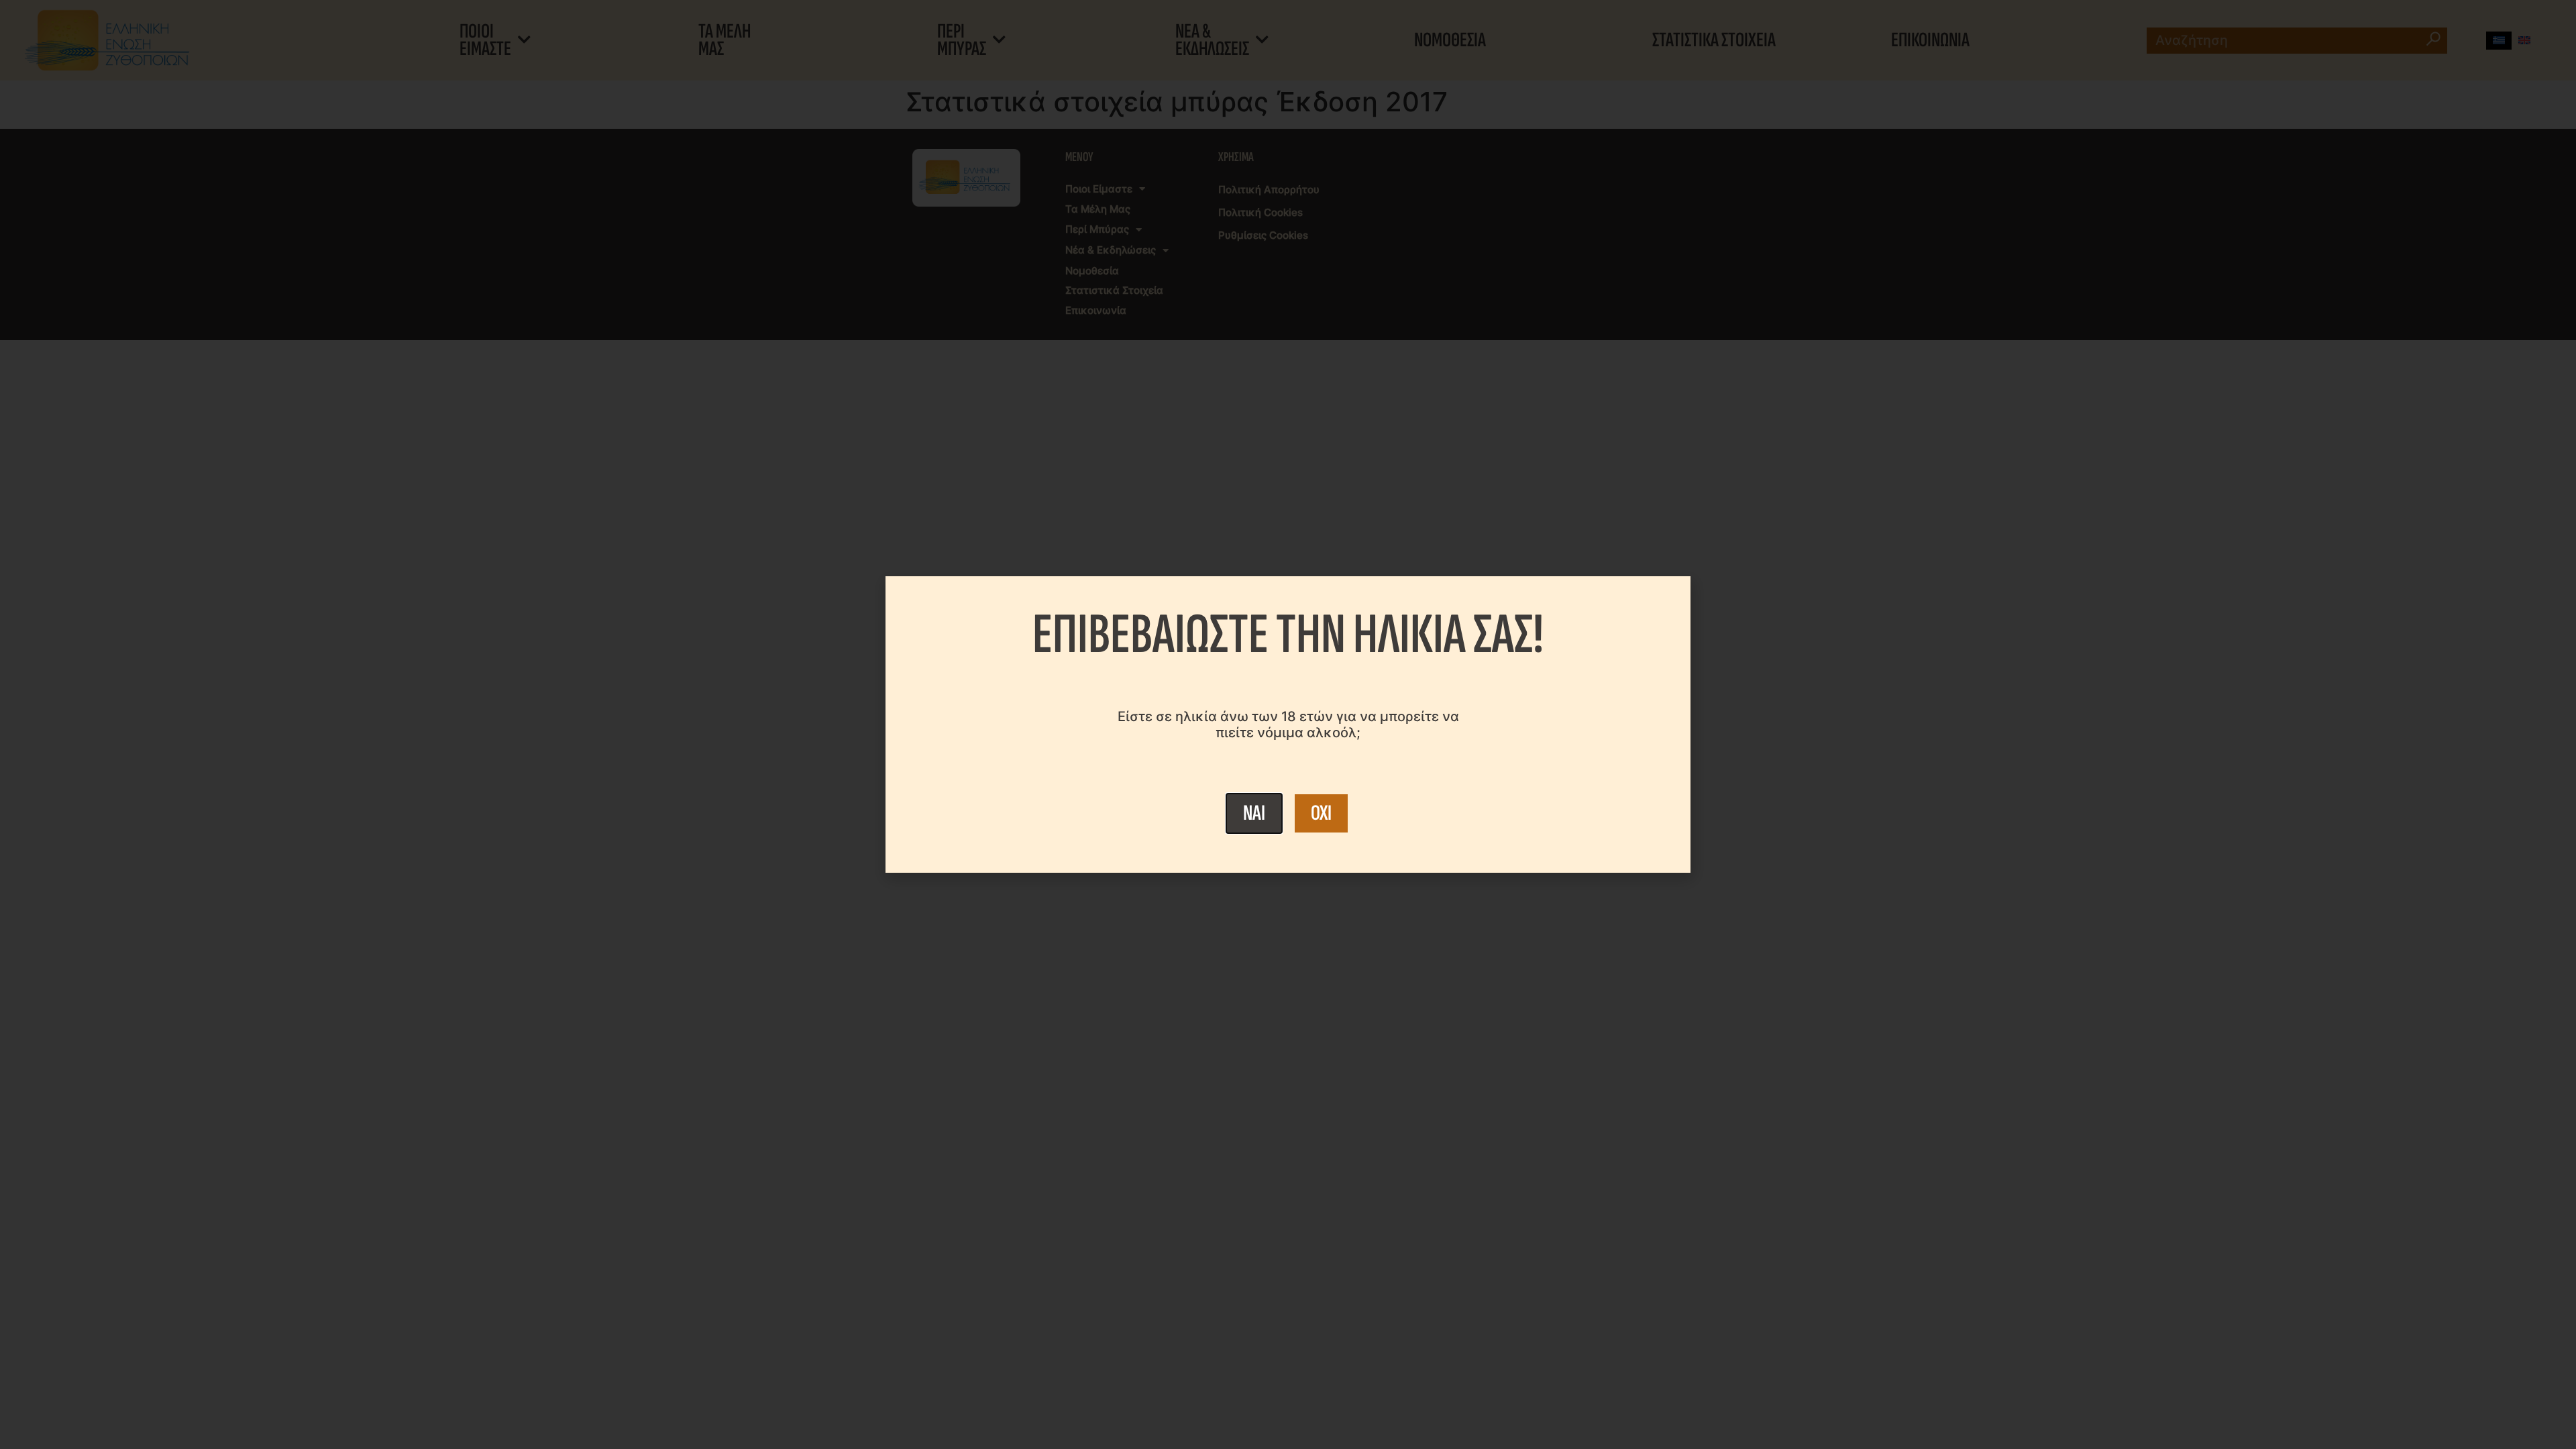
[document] (1288, 724)
